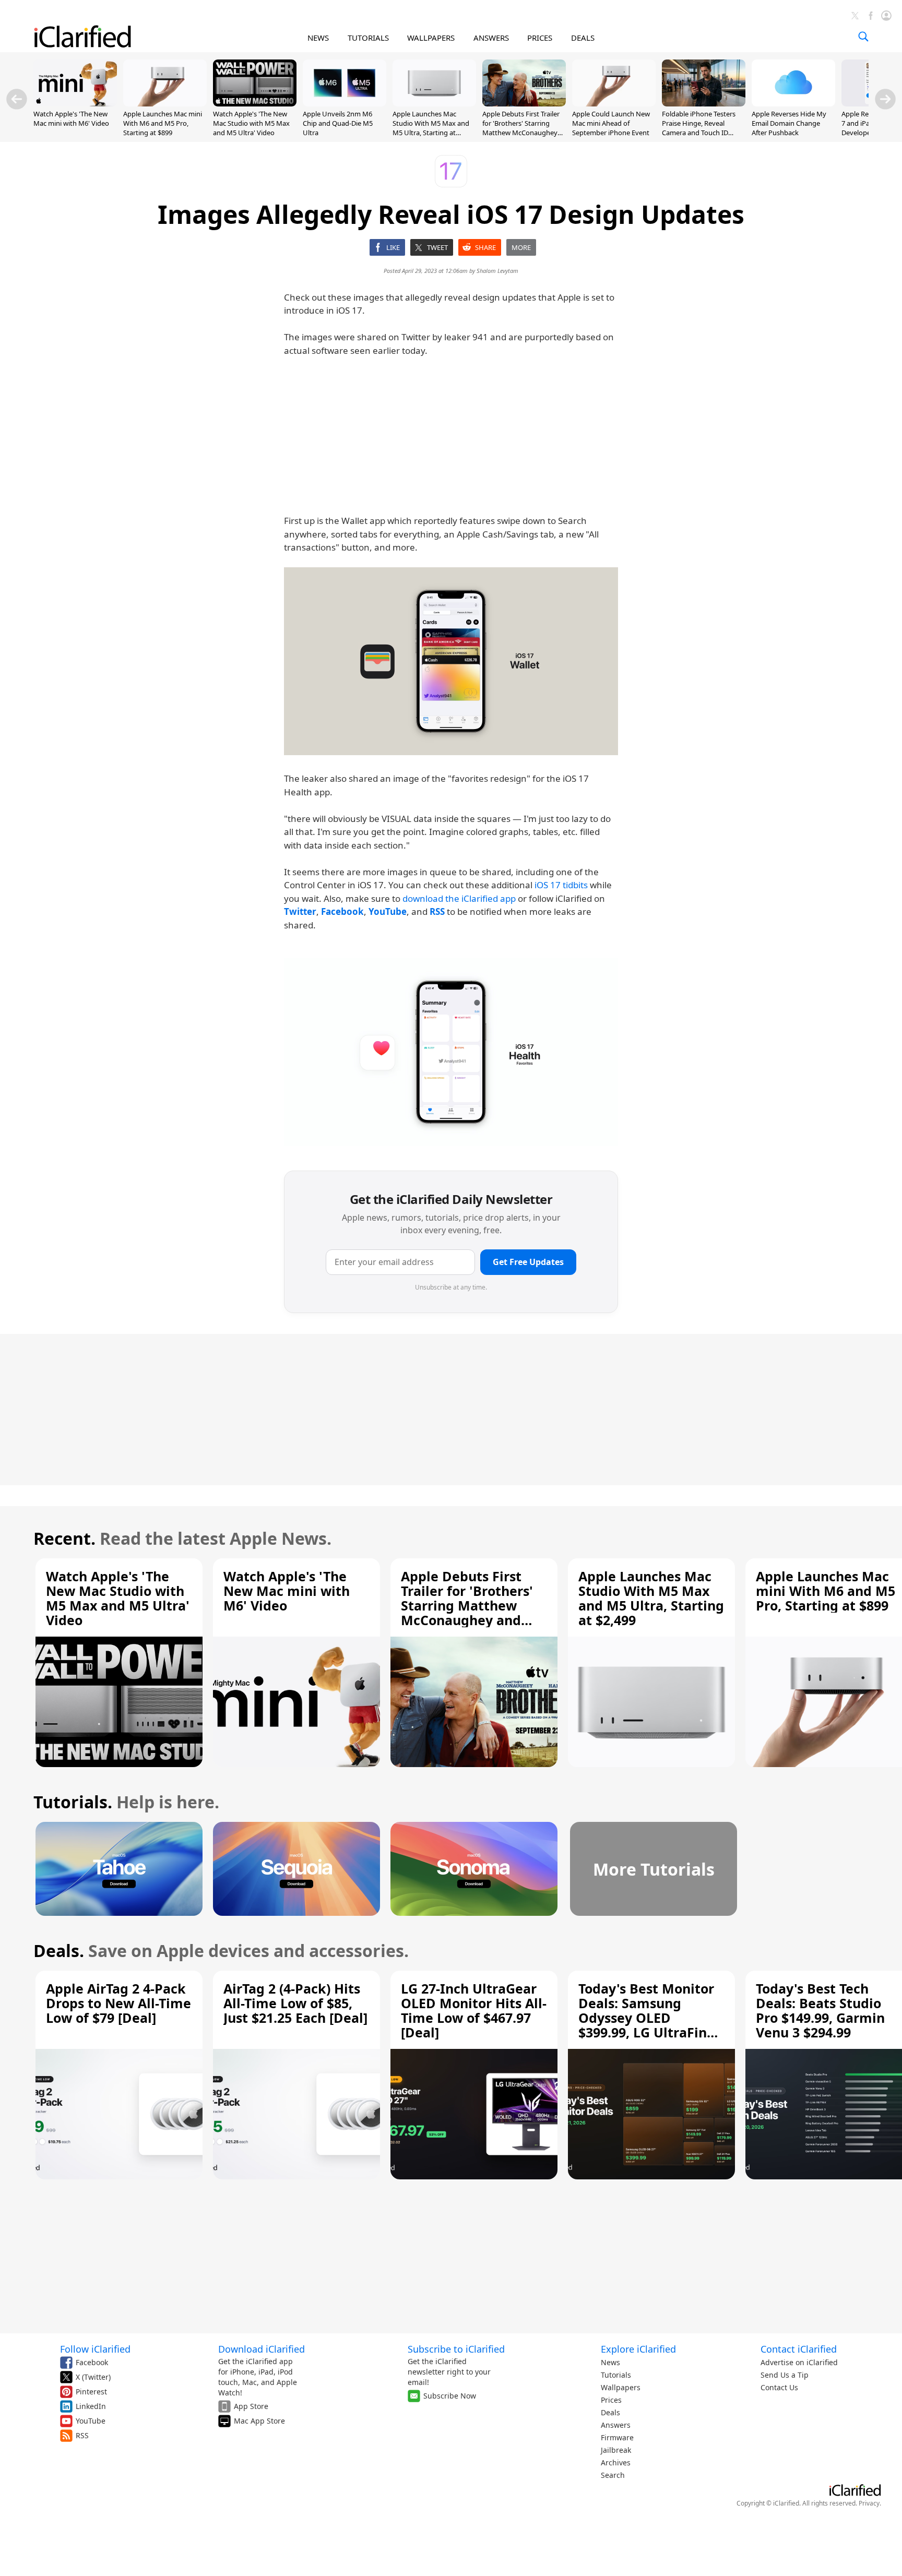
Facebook (92, 2362)
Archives (616, 2462)
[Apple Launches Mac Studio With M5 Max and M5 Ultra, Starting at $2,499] (434, 103)
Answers (616, 2425)
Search (613, 2475)
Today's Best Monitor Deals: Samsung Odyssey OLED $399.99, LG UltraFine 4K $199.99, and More (647, 2018)
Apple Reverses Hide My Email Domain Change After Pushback (789, 123)
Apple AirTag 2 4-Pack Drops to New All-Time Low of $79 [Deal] (118, 2003)
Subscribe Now (450, 2396)
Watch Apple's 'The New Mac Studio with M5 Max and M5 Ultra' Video (251, 123)
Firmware (617, 2437)
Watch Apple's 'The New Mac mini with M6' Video (71, 118)
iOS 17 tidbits (561, 885)
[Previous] (17, 99)
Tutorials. (73, 1802)
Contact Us (779, 2387)
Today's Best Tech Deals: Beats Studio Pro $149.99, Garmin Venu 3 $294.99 (820, 2010)
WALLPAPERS (431, 38)
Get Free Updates (528, 1262)
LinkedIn (91, 2406)
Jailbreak (616, 2450)
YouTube (91, 2421)
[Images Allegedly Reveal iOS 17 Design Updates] (451, 661)
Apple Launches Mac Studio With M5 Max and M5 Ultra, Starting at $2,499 (431, 128)
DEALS (583, 38)
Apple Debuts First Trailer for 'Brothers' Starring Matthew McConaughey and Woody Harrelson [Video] (521, 133)
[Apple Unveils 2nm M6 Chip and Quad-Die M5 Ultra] (345, 103)
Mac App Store (259, 2421)
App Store (251, 2406)
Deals (610, 2412)
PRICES (540, 38)
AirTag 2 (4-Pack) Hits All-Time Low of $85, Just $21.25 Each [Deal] (295, 2003)
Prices (611, 2400)
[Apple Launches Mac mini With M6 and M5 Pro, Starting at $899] (165, 103)
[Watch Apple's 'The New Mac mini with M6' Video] (75, 103)
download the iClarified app (459, 898)
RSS (82, 2435)
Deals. (59, 1951)
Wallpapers (621, 2387)
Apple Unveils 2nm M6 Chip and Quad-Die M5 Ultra (338, 123)
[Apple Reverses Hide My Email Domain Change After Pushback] (793, 103)
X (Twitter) (93, 2377)
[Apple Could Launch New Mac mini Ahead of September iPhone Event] (614, 103)
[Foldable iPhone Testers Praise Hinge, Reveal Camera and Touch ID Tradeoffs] (704, 103)
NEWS (318, 38)
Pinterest (91, 2392)
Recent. (64, 1538)
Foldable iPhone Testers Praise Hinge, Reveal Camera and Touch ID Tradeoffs (699, 128)
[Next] (885, 99)
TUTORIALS (368, 38)
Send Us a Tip (785, 2375)
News (610, 2362)
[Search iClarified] (863, 37)
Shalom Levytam (497, 271)
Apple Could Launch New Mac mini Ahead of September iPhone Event (611, 123)
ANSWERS (491, 38)
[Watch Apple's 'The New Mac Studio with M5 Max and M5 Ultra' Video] (255, 103)
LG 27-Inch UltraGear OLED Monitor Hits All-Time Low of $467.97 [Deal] (474, 2010)
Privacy (869, 2503)
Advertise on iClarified (799, 2362)
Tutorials (616, 2375)
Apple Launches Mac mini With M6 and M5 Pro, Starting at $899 (163, 123)
